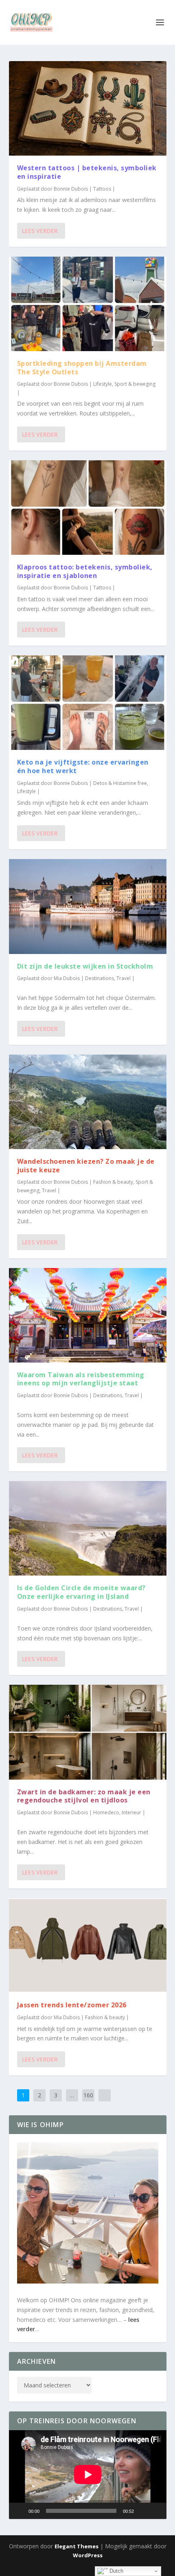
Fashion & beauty (113, 1182)
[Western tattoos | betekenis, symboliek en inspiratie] (88, 108)
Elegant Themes (77, 2546)
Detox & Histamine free (120, 783)
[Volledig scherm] (156, 2511)
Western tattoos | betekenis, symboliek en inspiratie (87, 172)
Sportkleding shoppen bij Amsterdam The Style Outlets (82, 368)
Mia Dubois (67, 978)
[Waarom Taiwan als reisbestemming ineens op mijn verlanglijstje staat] (88, 1315)
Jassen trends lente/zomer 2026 (72, 2005)
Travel (124, 978)
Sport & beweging (135, 384)
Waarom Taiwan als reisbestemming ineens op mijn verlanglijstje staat (81, 1379)
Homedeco (106, 1812)
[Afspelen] (20, 2511)
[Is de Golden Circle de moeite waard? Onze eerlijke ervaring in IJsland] (88, 1528)
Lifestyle (103, 384)
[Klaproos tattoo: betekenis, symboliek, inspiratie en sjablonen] (88, 508)
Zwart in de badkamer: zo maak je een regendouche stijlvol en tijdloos (84, 1796)
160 (88, 2095)
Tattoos (102, 189)
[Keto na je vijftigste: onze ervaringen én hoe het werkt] (88, 703)
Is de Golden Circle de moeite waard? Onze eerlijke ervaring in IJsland (81, 1592)
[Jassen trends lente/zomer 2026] (88, 1945)
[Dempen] (143, 2511)
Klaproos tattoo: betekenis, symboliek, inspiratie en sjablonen (85, 571)
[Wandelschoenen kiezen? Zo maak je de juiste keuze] (88, 1102)
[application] (88, 2475)
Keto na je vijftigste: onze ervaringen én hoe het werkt (83, 766)
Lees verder (40, 231)
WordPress (88, 2555)
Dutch (116, 2571)
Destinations (100, 978)
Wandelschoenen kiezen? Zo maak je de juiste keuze (86, 1166)
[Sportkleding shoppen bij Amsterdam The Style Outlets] (88, 304)
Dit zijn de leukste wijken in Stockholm (86, 966)
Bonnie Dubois (71, 189)
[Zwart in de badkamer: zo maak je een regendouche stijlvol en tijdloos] (88, 1732)
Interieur (131, 1812)
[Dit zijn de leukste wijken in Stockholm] (88, 906)
